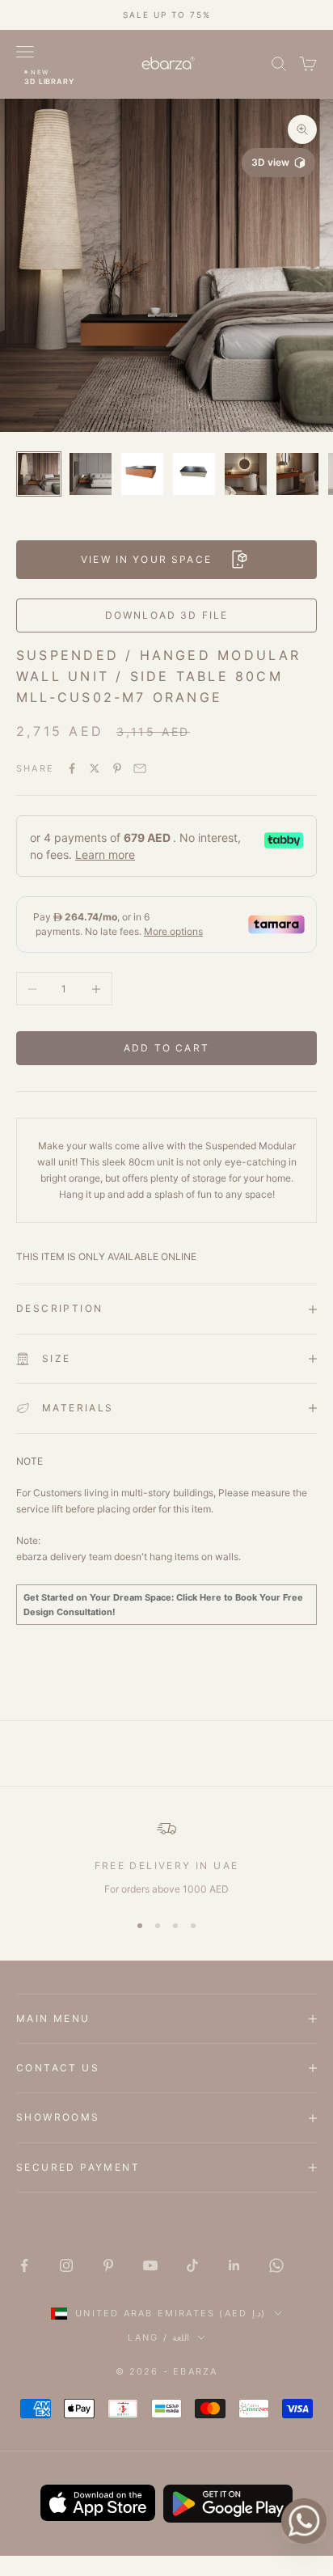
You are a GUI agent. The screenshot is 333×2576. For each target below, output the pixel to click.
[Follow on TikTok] (192, 2265)
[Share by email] (140, 768)
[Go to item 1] (39, 474)
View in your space (146, 559)
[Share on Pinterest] (117, 768)
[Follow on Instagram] (66, 2265)
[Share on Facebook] (72, 768)
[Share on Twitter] (95, 768)
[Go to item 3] (142, 474)
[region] (166, 1858)
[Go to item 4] (194, 474)
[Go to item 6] (297, 474)
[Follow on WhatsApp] (276, 2265)
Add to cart (166, 1048)
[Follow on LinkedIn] (234, 2265)
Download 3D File (167, 615)
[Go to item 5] (246, 474)
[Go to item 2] (91, 474)
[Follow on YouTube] (150, 2265)
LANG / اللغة (158, 2337)
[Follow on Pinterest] (108, 2265)
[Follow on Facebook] (24, 2265)
